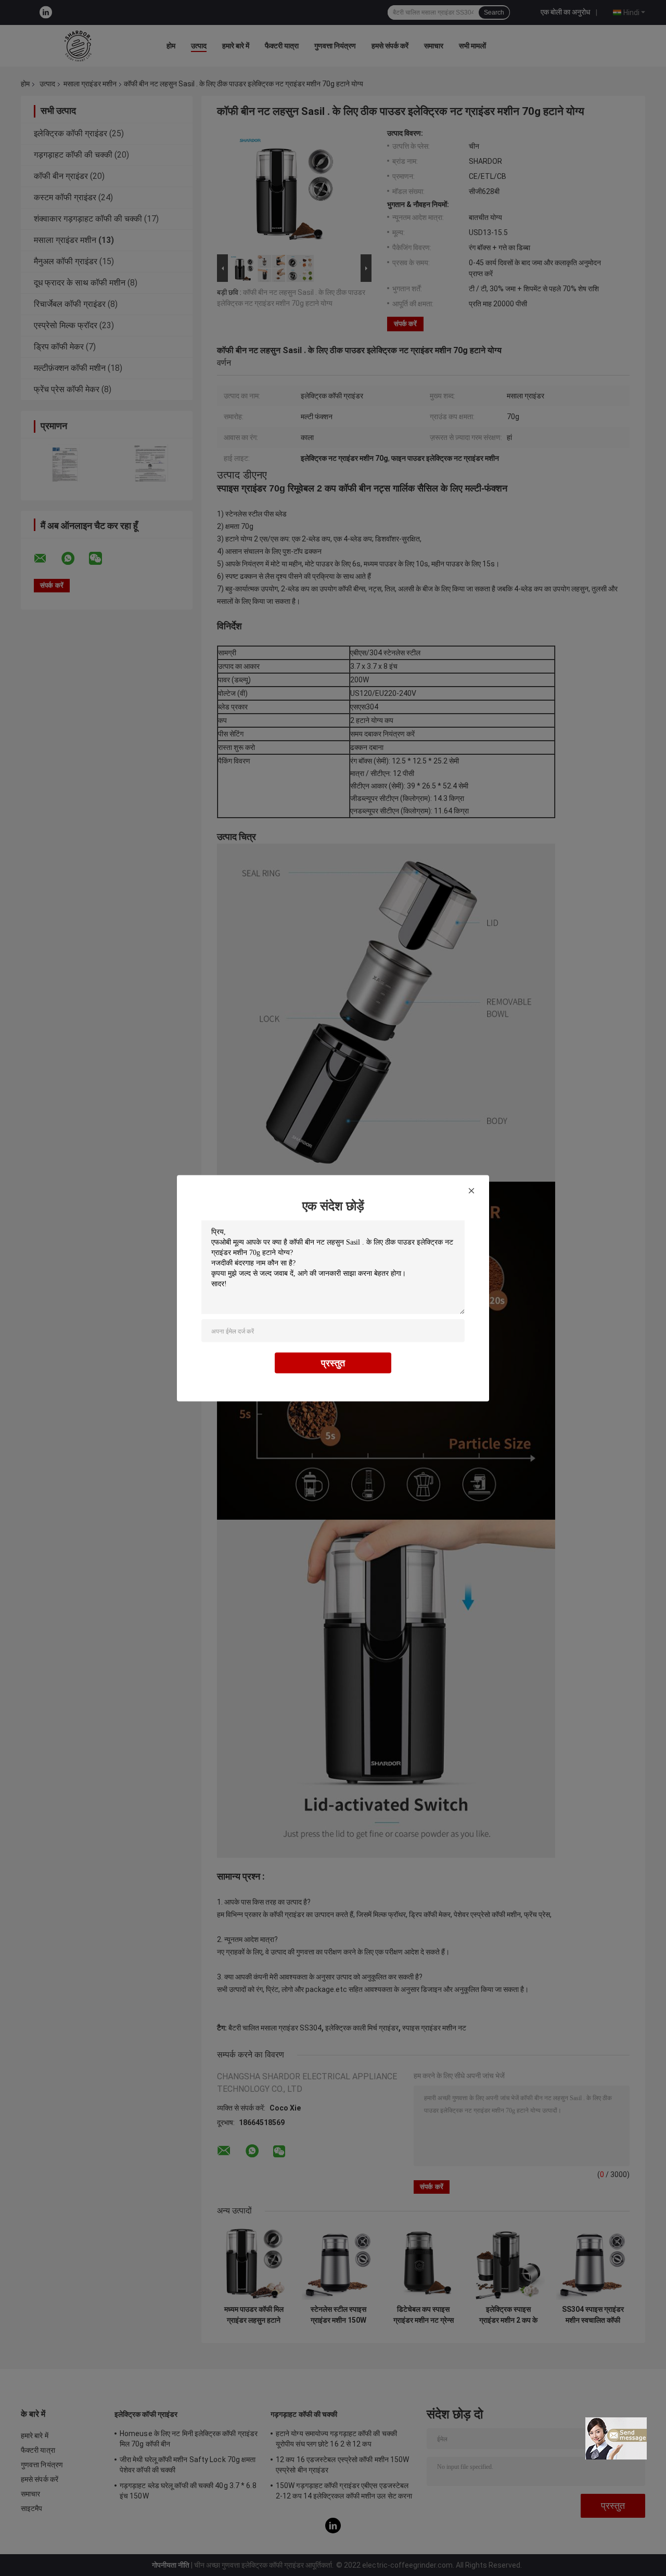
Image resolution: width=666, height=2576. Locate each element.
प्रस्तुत (333, 1362)
